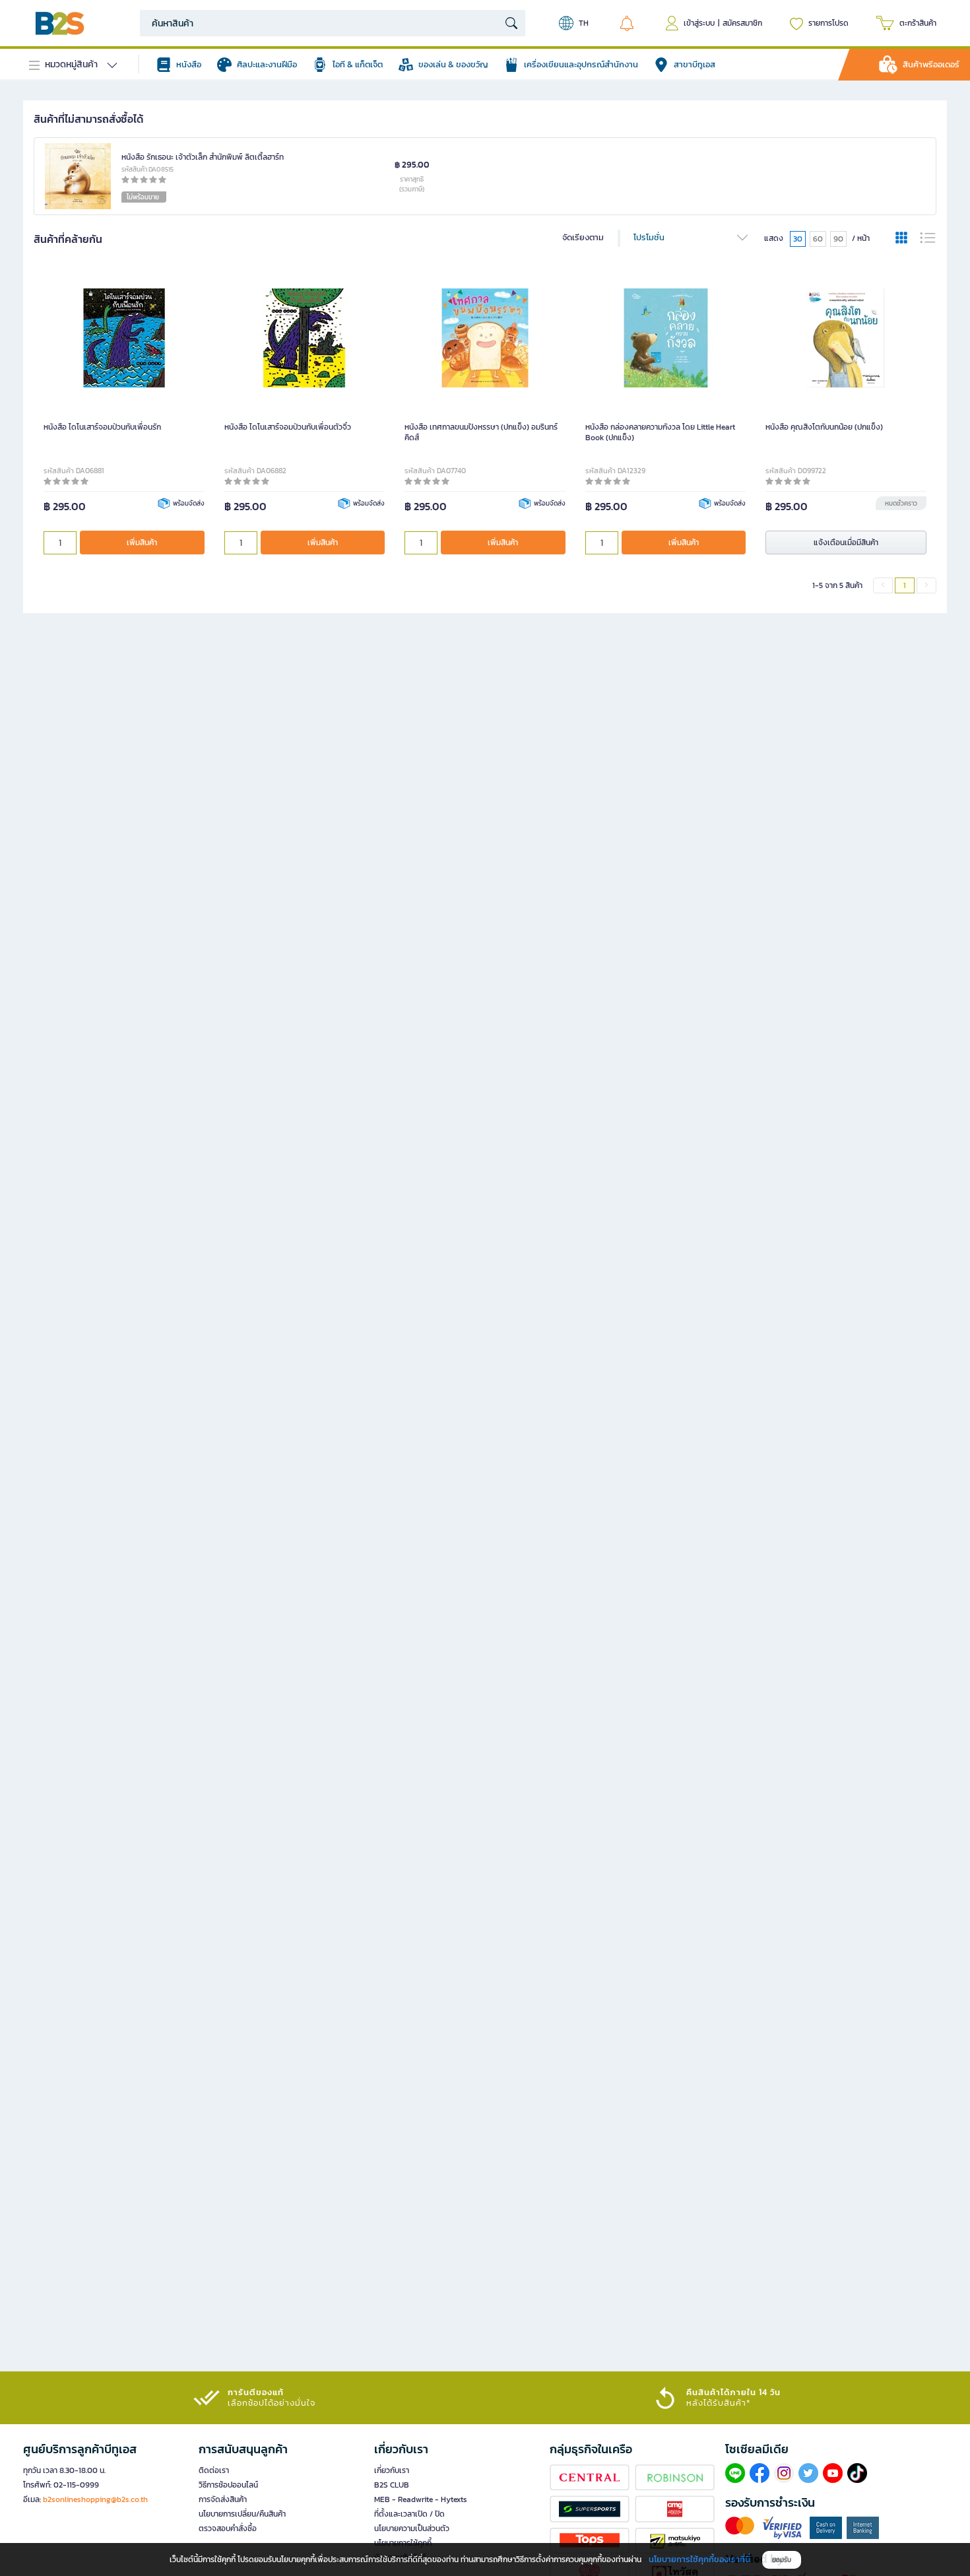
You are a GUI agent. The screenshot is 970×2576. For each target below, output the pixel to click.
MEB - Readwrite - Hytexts (421, 2499)
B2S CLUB (392, 2485)
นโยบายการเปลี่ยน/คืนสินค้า (242, 2514)
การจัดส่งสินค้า (223, 2499)
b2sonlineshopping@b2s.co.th (95, 2499)
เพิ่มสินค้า (142, 542)
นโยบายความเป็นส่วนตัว (412, 2528)
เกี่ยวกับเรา (392, 2470)
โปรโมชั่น (649, 237)
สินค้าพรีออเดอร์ (931, 64)
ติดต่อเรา (214, 2470)
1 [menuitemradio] (905, 585)
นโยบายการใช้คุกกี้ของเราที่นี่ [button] (699, 2559)
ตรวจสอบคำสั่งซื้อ (228, 2528)
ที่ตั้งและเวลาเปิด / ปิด (409, 2514)
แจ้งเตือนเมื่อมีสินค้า (846, 542)
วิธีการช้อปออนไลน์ (228, 2485)
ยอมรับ (782, 2560)
